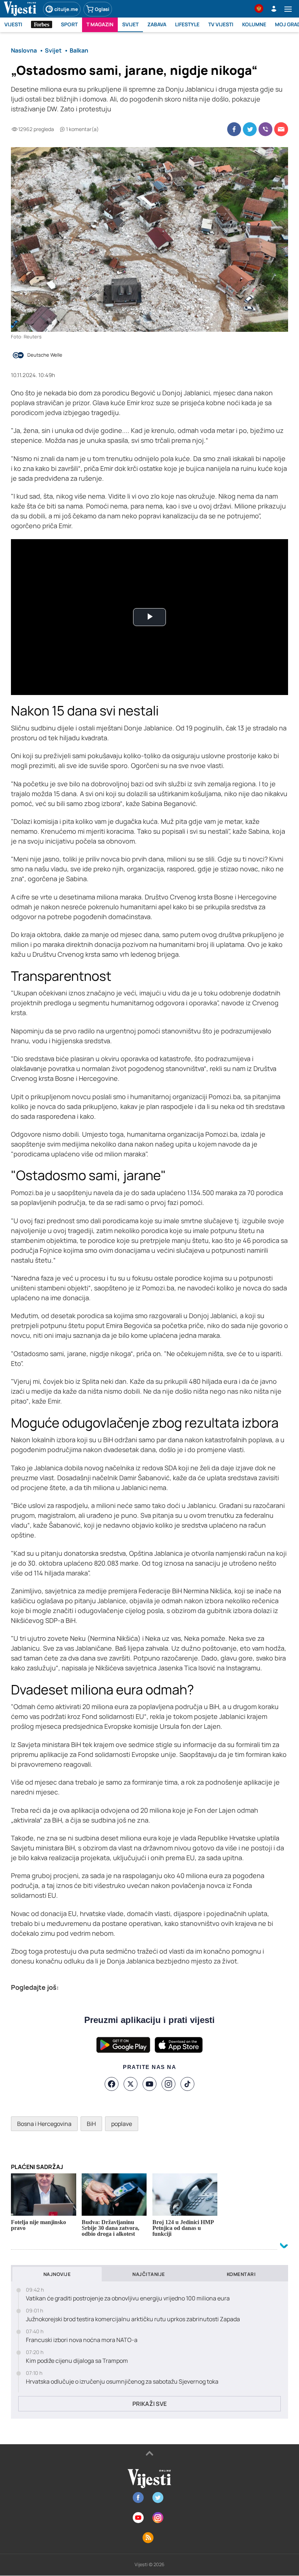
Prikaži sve (149, 2404)
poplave (122, 2124)
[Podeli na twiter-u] (250, 129)
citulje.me (66, 9)
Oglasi (102, 9)
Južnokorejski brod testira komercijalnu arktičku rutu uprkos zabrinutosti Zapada (133, 2319)
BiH (91, 2124)
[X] (131, 2084)
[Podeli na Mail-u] (281, 129)
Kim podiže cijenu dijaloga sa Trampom (77, 2361)
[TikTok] (187, 2084)
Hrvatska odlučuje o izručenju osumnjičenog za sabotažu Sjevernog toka (122, 2382)
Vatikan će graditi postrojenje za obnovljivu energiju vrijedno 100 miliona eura (128, 2298)
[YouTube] (149, 2084)
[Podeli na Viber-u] (265, 129)
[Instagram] (168, 2084)
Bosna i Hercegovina (44, 2124)
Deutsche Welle (45, 355)
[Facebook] (112, 2084)
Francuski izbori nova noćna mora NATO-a (82, 2340)
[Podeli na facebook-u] (234, 129)
